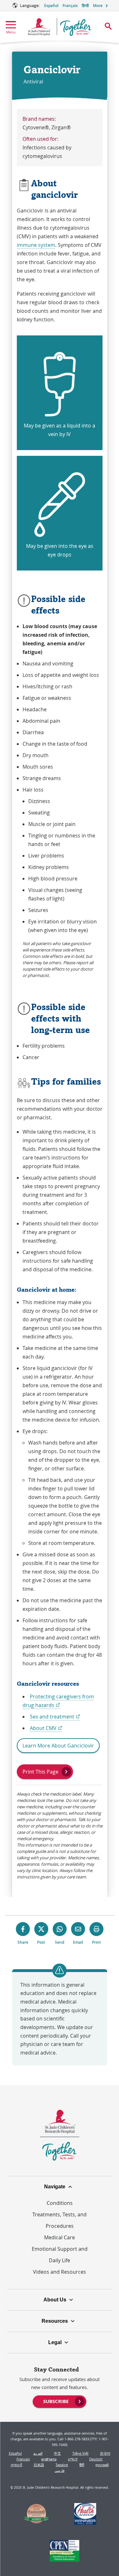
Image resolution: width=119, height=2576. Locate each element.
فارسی (60, 2470)
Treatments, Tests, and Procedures (60, 2220)
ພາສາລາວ (49, 2459)
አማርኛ (73, 2459)
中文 (57, 2453)
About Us (55, 2300)
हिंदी (82, 2465)
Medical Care (60, 2237)
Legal (55, 2342)
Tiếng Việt (80, 2453)
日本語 (39, 2465)
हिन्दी (85, 6)
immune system (36, 245)
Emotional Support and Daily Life (60, 2255)
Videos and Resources (60, 2272)
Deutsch (96, 2459)
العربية (38, 2453)
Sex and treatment (55, 1717)
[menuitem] (59, 2401)
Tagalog (62, 2465)
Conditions (60, 2203)
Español (51, 6)
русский (102, 2465)
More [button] (98, 6)
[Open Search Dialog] (108, 26)
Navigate (55, 2187)
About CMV (46, 1728)
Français (70, 6)
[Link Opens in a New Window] (36, 2515)
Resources (55, 2321)
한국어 (105, 2453)
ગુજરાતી (16, 2465)
